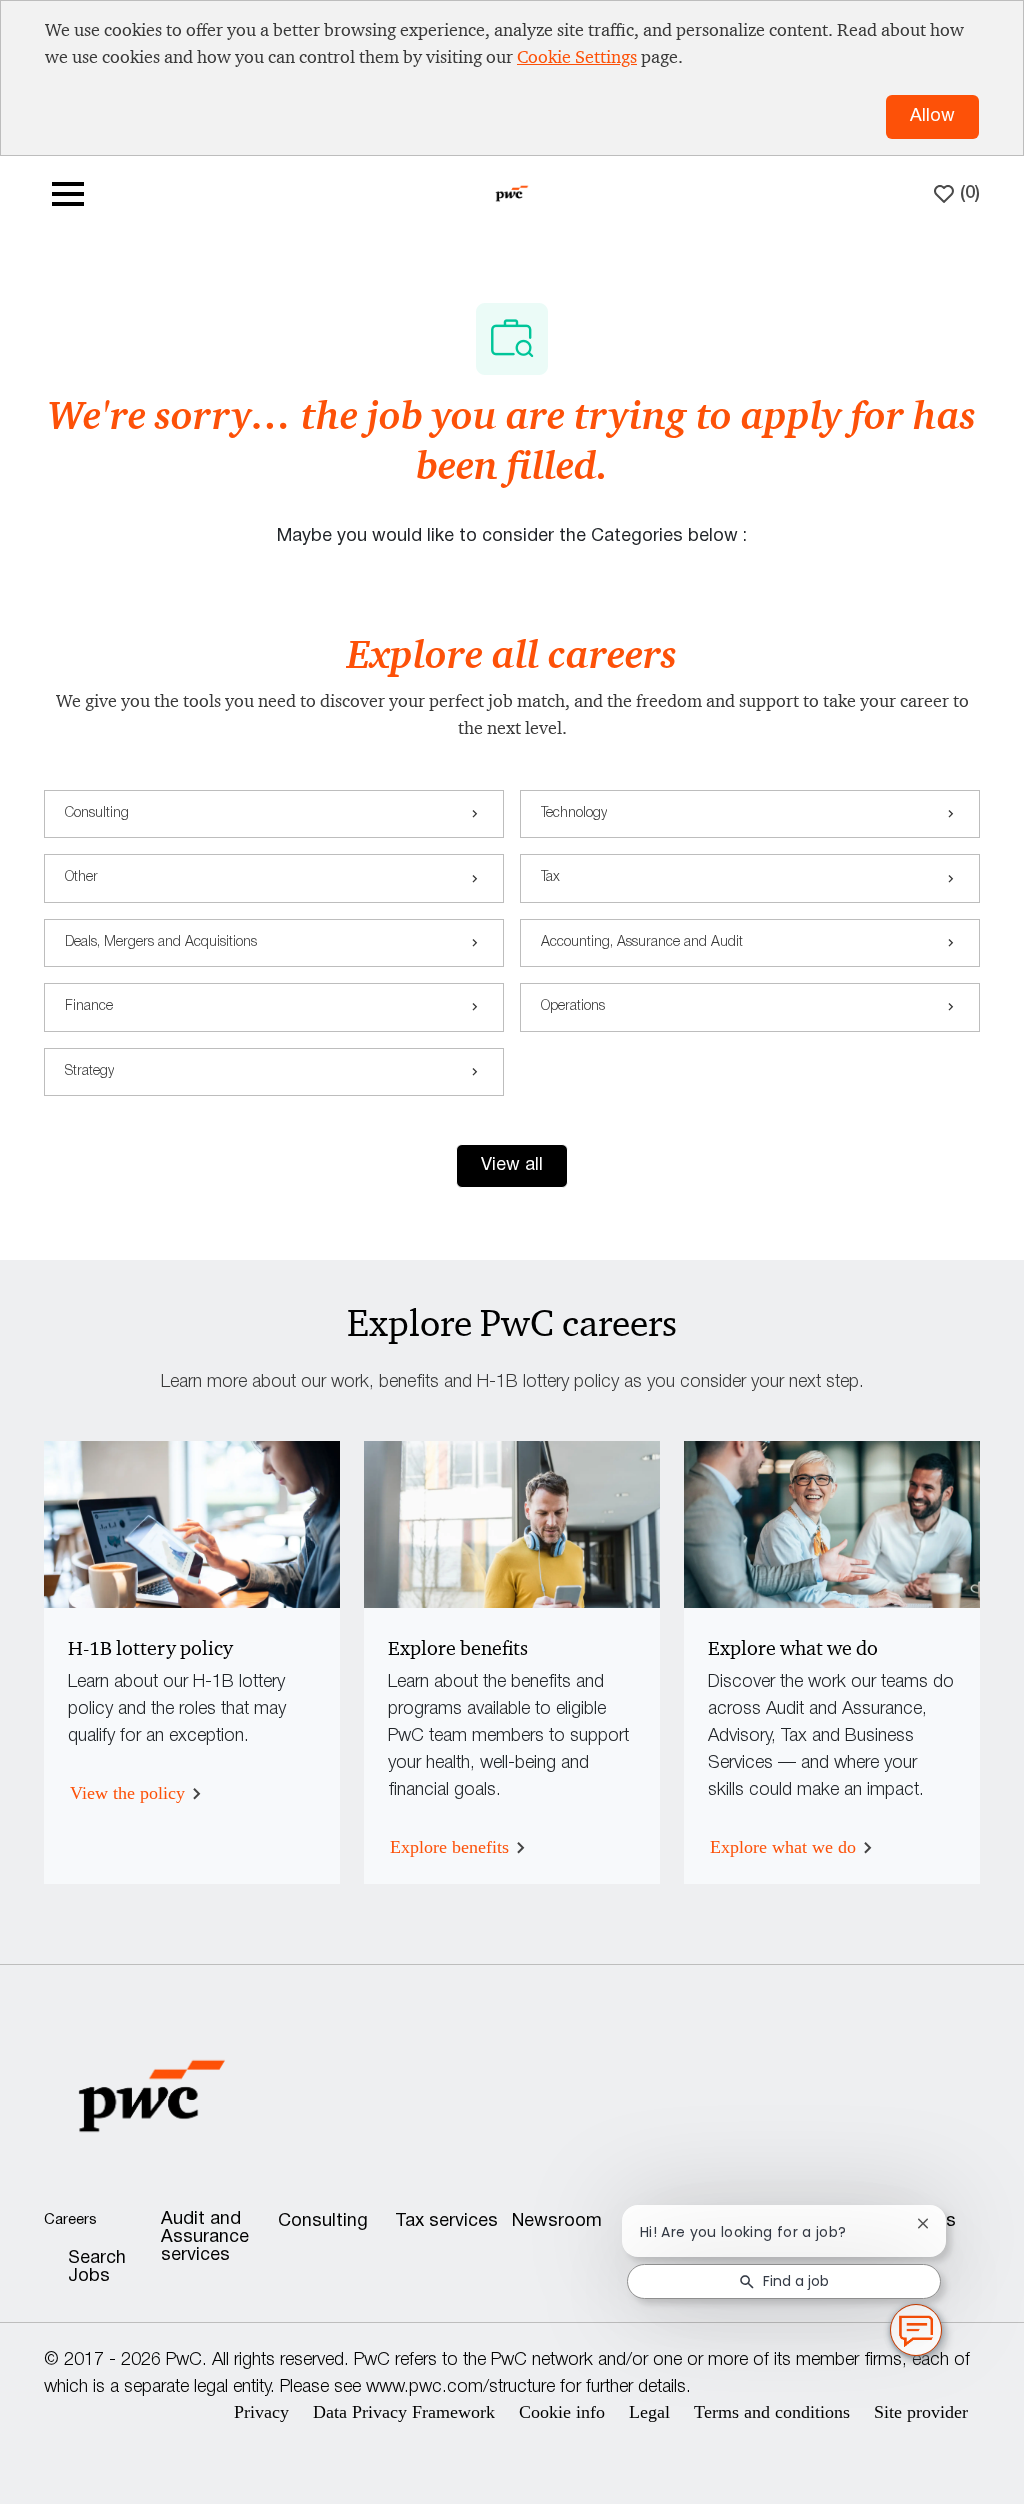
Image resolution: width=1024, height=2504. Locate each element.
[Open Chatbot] (916, 2330)
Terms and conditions (772, 2412)
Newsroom (557, 2221)
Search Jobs (97, 2267)
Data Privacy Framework (404, 2412)
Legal (649, 2412)
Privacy (261, 2412)
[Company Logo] (511, 192)
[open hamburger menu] (68, 194)
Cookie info (562, 2412)
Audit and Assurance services (205, 2237)
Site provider (921, 2412)
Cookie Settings (577, 57)
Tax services (446, 2221)
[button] (512, 1166)
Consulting (323, 2221)
